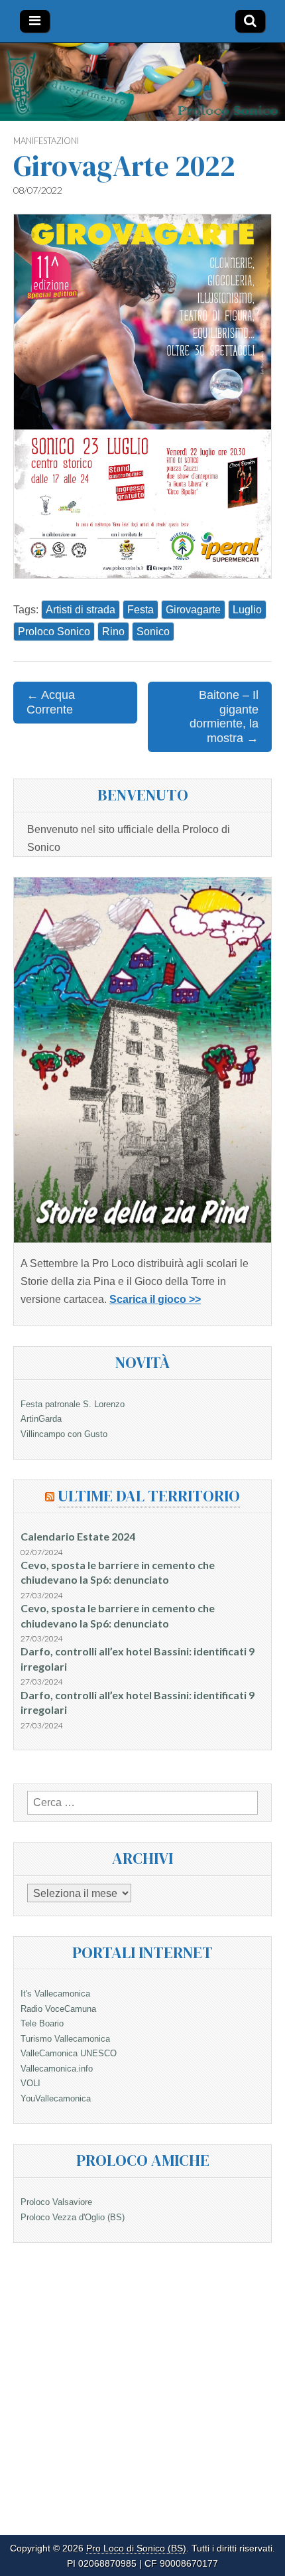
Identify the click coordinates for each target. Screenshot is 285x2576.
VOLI (30, 2083)
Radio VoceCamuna (58, 2009)
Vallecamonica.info (57, 2069)
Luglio (247, 610)
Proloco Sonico (54, 632)
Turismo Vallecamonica (65, 2039)
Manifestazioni (46, 141)
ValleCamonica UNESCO (69, 2053)
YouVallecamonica (56, 2098)
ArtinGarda (41, 1419)
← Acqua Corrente (51, 702)
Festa (141, 610)
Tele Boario (42, 2023)
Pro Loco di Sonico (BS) (136, 2548)
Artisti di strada (81, 610)
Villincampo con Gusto (64, 1434)
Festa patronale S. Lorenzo (73, 1404)
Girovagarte (193, 610)
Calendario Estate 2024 (78, 1536)
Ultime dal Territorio (149, 1496)
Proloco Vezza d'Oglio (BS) (73, 2217)
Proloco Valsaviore (56, 2202)
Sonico (153, 632)
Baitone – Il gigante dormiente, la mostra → (224, 717)
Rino (113, 632)
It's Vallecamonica (55, 1994)
